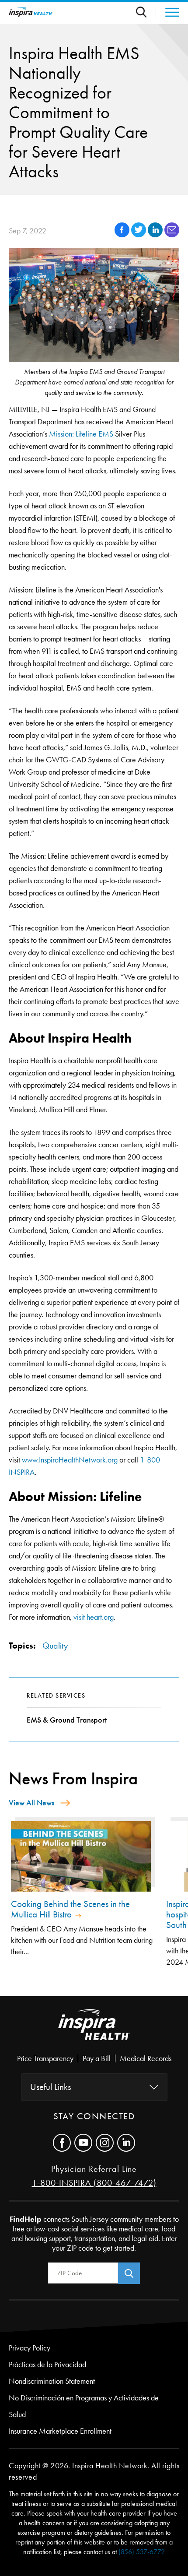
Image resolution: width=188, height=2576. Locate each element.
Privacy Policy (30, 2348)
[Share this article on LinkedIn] (156, 235)
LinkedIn (126, 2143)
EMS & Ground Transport (67, 1720)
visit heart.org (94, 1617)
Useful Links (50, 2087)
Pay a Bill (97, 2058)
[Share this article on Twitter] (139, 235)
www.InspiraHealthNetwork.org (70, 1460)
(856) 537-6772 (142, 2552)
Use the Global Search (146, 12)
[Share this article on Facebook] (123, 235)
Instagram (105, 2143)
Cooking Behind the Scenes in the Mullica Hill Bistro (70, 1909)
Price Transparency (45, 2058)
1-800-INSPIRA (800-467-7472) (94, 2183)
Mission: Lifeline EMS (81, 434)
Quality (55, 1646)
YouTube (83, 2143)
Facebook (62, 2143)
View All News (31, 1803)
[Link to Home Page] (94, 2032)
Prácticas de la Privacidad (47, 2365)
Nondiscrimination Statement (52, 2381)
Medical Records (146, 2058)
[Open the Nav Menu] (168, 12)
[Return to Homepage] (31, 12)
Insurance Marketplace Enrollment (60, 2431)
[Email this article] (172, 235)
